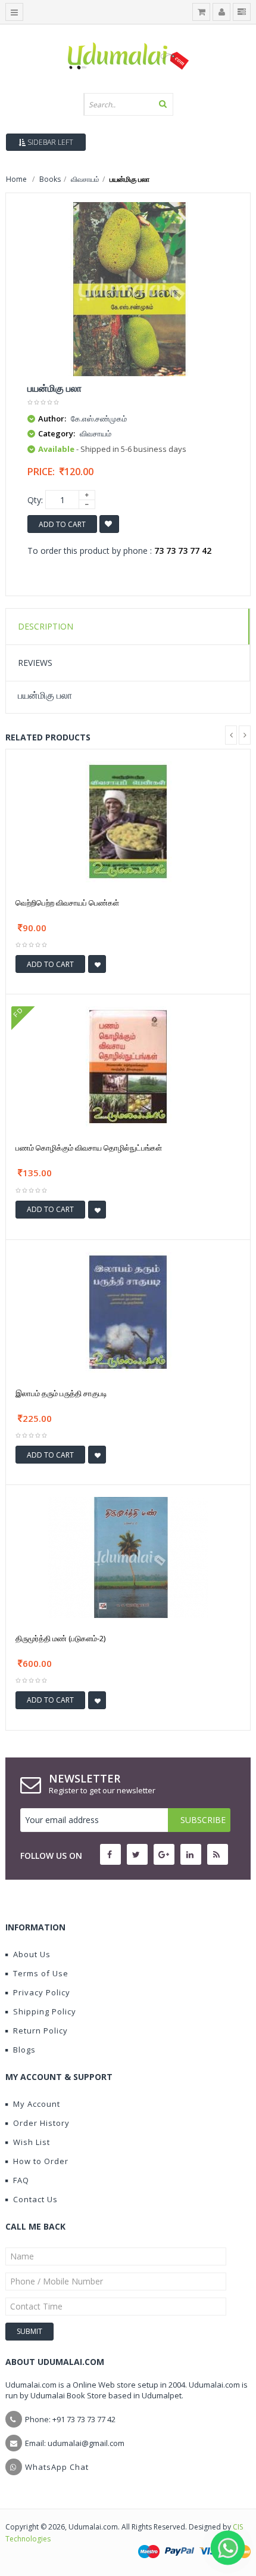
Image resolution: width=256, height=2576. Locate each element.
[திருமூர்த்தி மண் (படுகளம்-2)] (128, 1557)
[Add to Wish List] (97, 964)
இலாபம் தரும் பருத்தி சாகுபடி (61, 1393)
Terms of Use (41, 1973)
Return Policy (40, 2031)
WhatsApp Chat (57, 2467)
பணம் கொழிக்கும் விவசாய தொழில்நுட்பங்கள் (89, 1148)
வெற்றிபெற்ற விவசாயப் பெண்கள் (67, 903)
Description (46, 626)
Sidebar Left (49, 142)
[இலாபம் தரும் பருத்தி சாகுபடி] (128, 1311)
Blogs (24, 2050)
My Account (37, 2104)
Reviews (35, 663)
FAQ (21, 2180)
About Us (32, 1954)
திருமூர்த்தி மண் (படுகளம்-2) (60, 1638)
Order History (41, 2123)
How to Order (41, 2161)
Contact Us (35, 2199)
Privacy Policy (42, 1992)
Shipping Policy (45, 2011)
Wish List (32, 2142)
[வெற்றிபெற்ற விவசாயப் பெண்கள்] (128, 821)
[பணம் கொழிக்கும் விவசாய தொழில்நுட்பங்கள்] (128, 1066)
